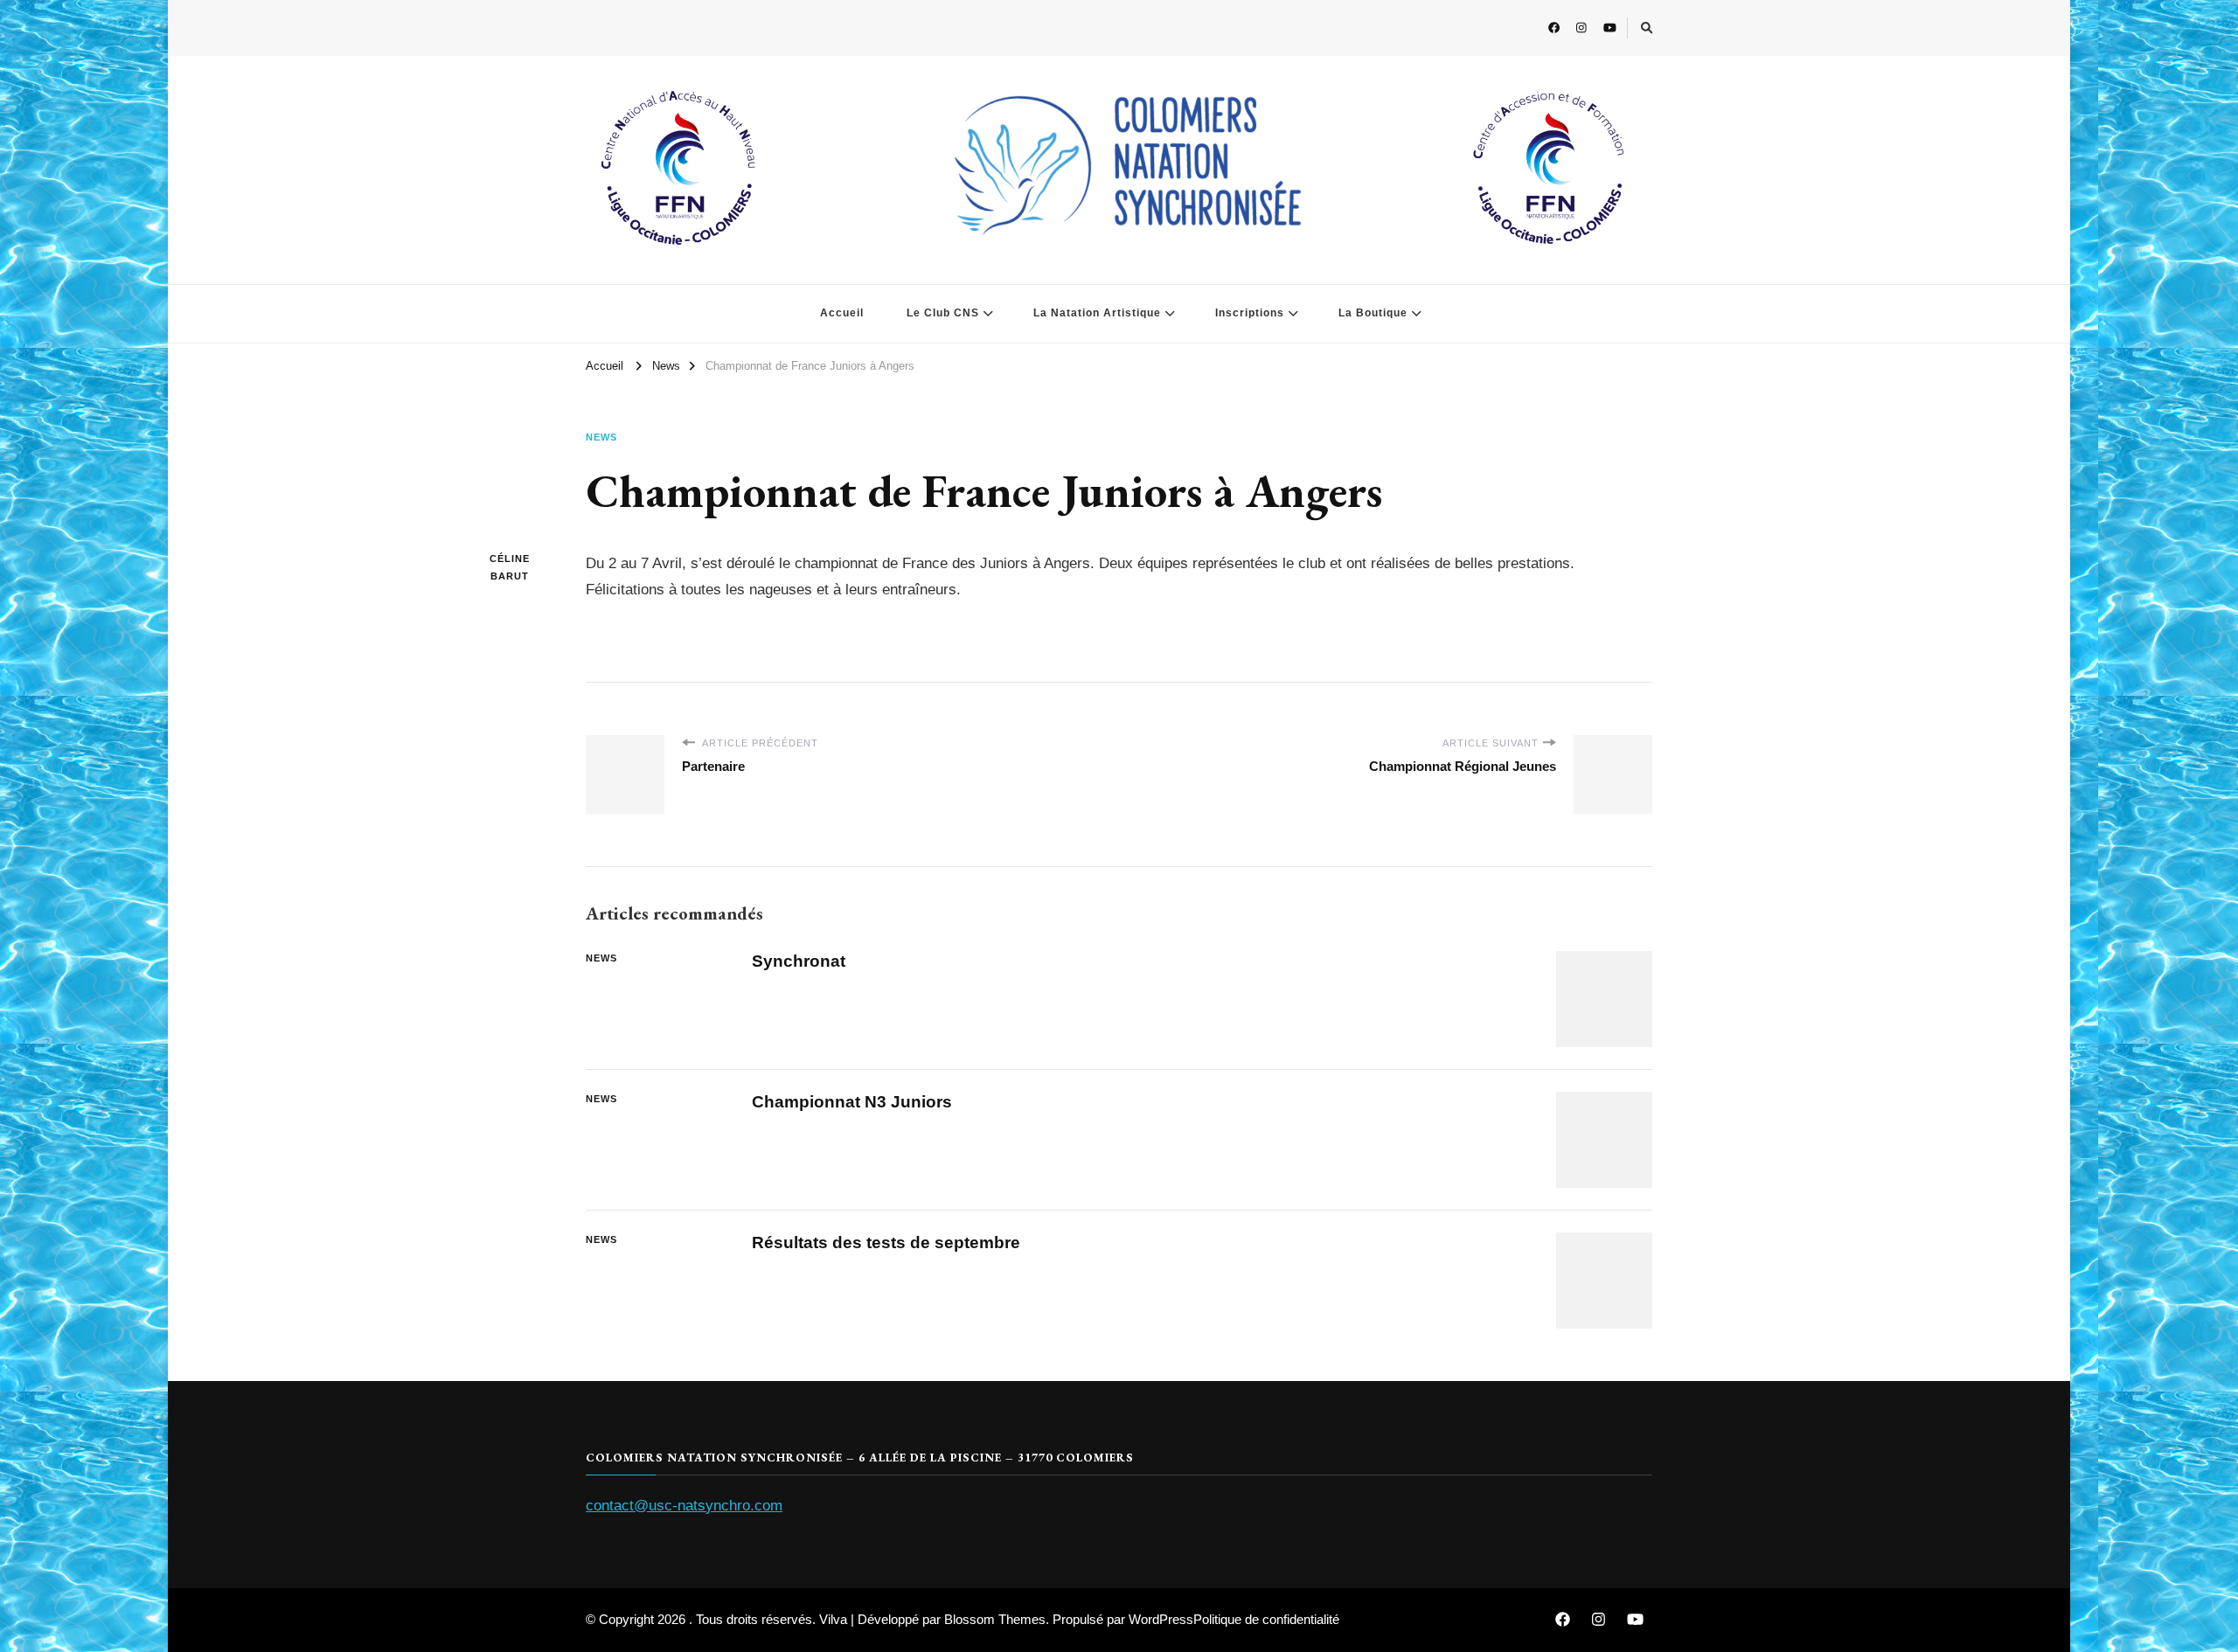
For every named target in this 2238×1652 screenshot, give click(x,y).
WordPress (1161, 1619)
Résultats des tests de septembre (886, 1242)
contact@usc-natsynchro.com (684, 1506)
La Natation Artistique (1097, 313)
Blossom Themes (995, 1619)
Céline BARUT (510, 567)
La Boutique (1373, 313)
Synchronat (799, 961)
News (601, 437)
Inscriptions (1250, 313)
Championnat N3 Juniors (852, 1102)
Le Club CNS (943, 313)
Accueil (842, 313)
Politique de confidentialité (1266, 1619)
